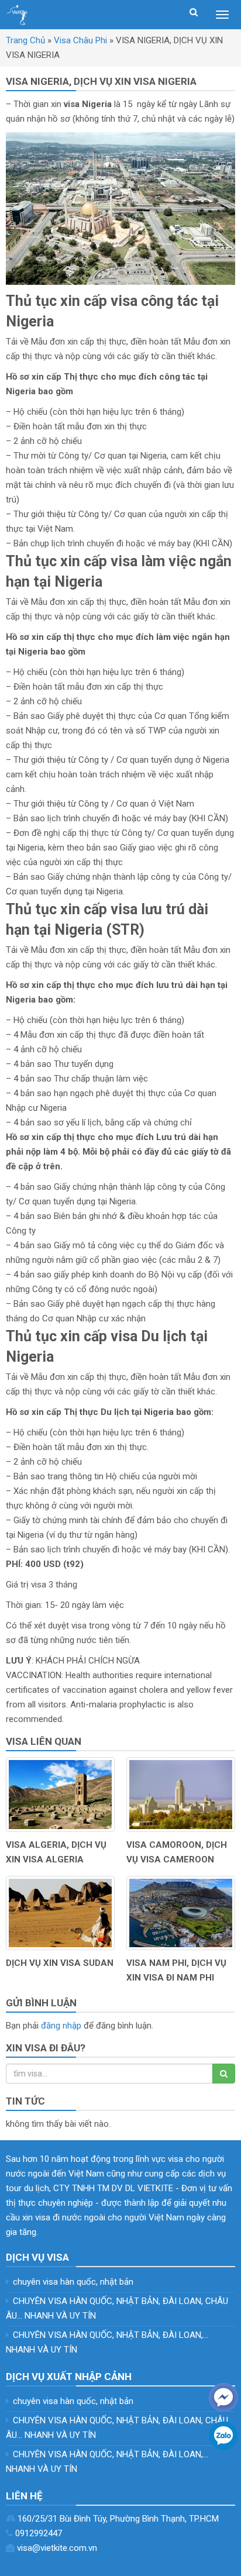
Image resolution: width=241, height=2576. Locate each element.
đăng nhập (61, 2026)
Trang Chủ (25, 40)
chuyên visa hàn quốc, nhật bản (73, 2282)
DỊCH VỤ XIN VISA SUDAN (60, 1963)
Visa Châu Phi (80, 40)
